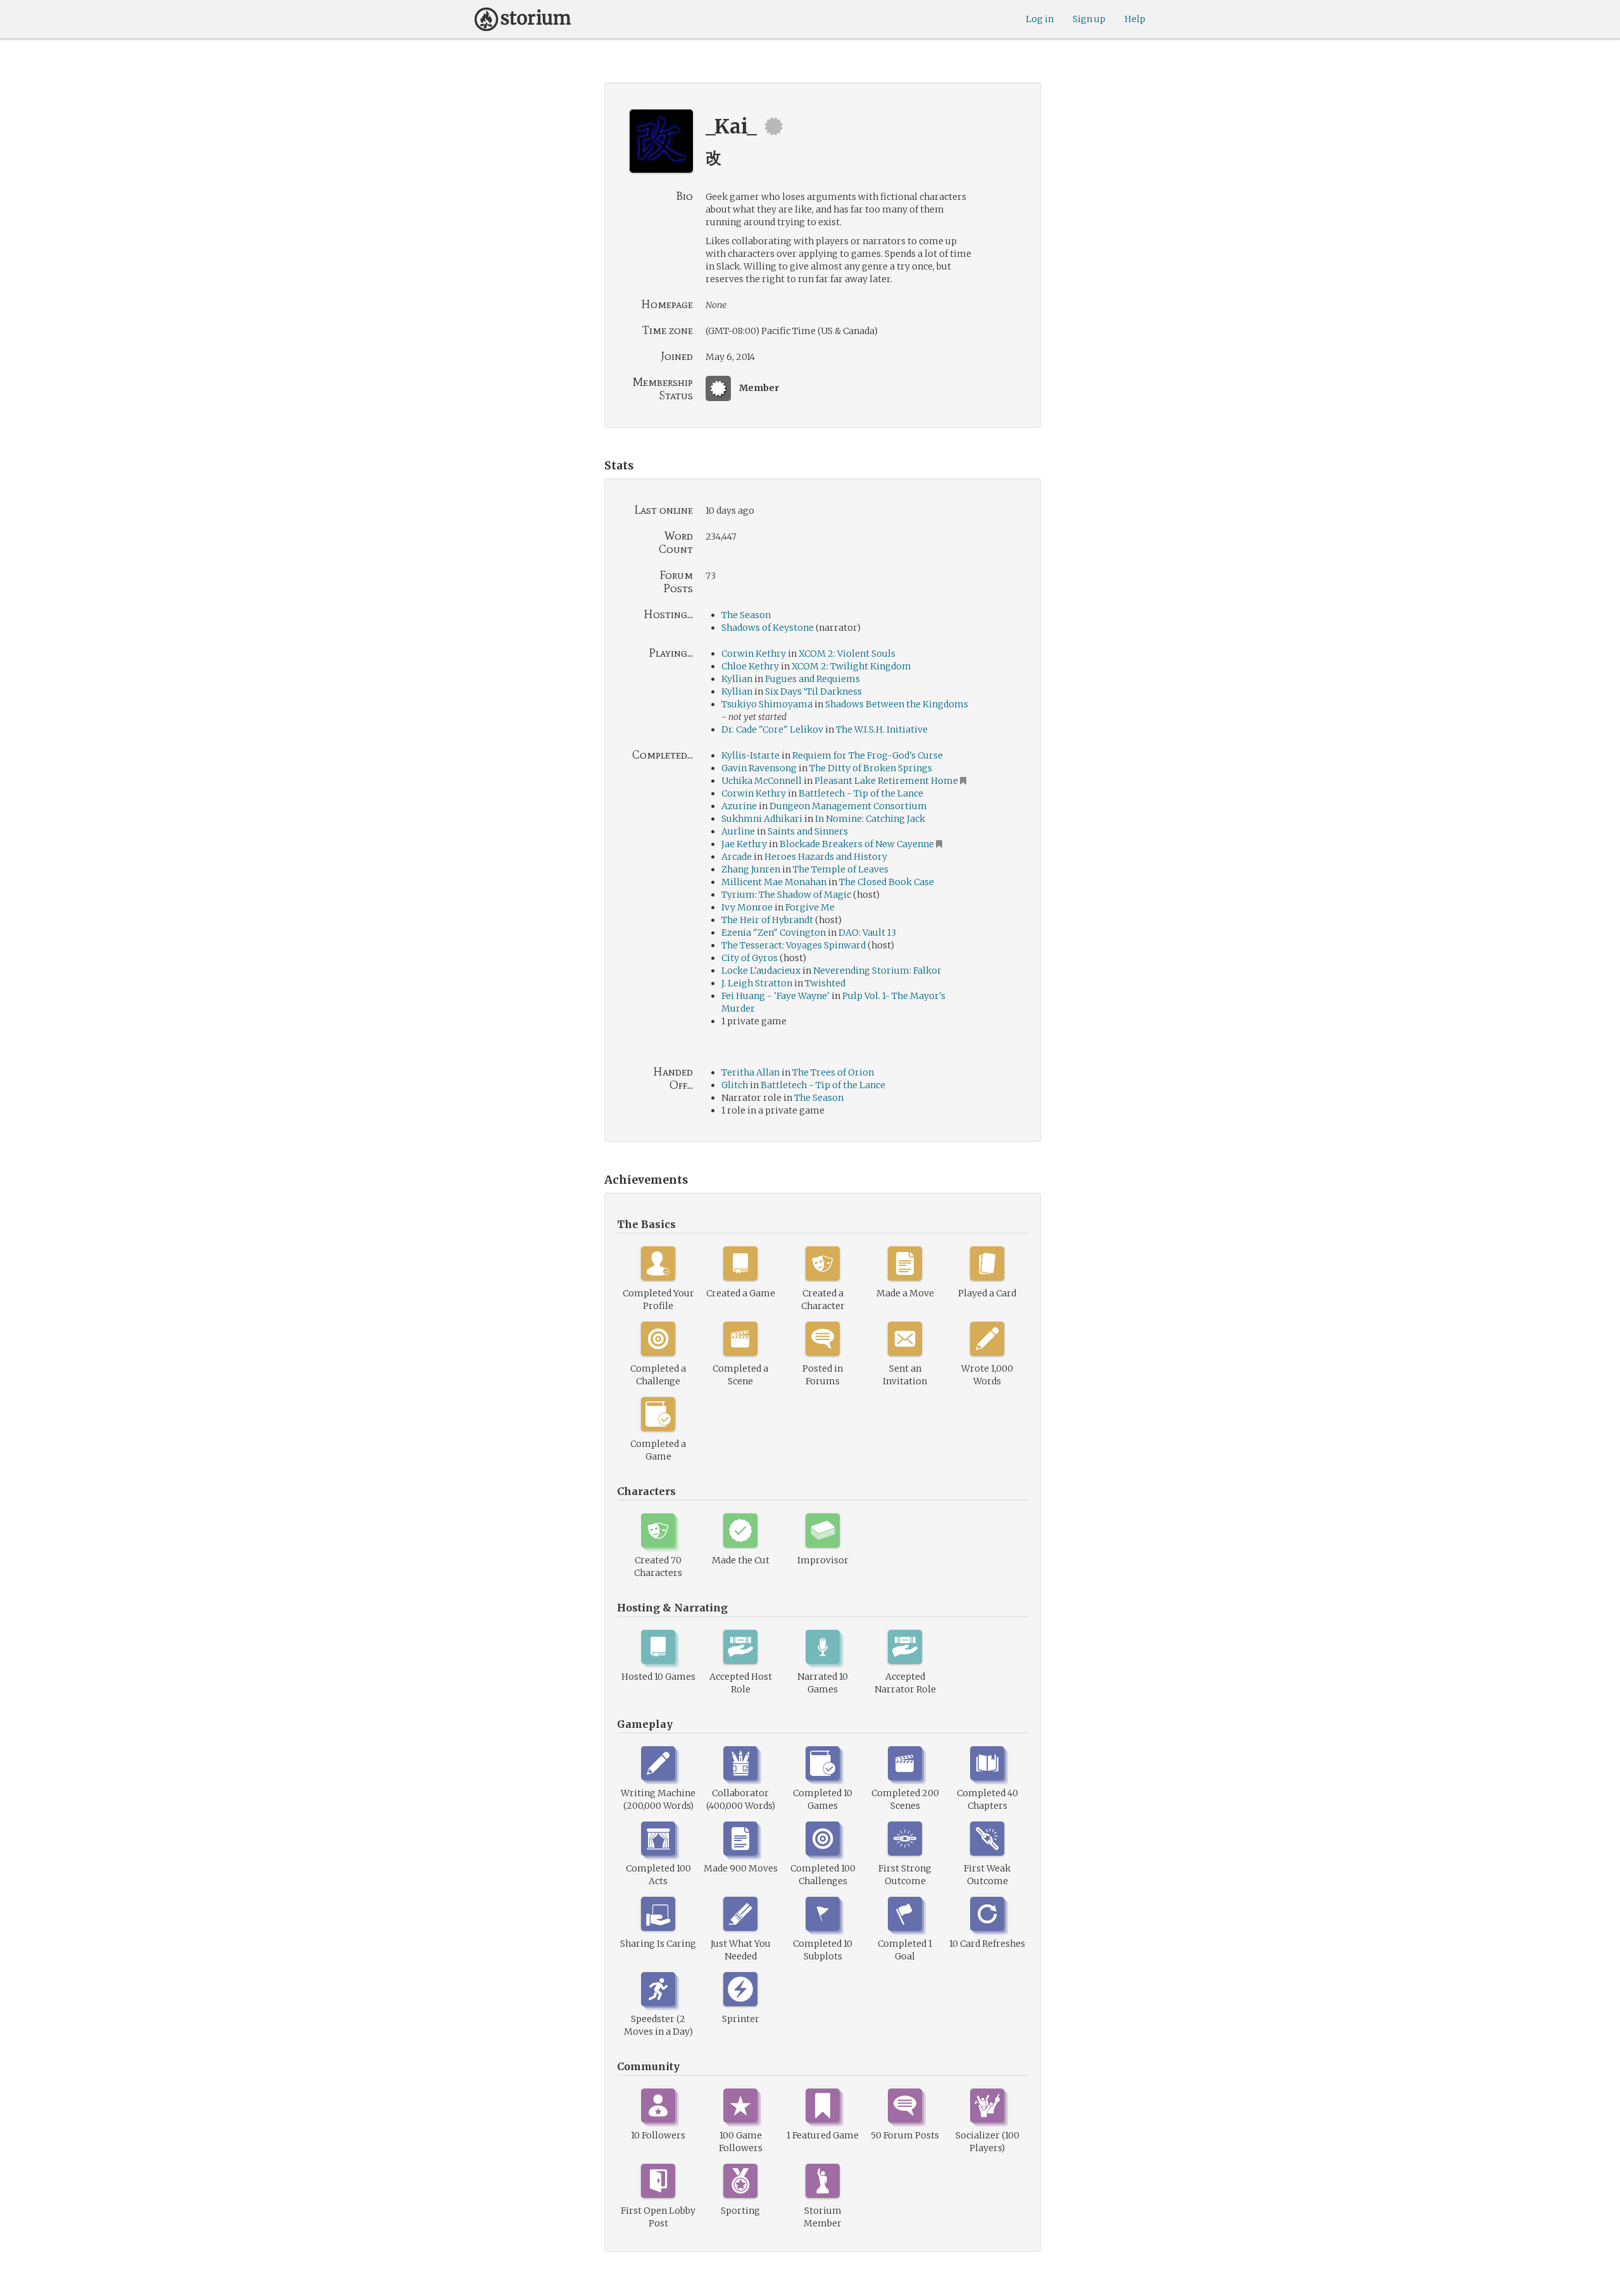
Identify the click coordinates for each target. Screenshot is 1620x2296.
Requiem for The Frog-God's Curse (868, 755)
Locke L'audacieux (761, 971)
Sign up (1089, 19)
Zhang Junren (751, 869)
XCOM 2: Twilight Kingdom (851, 666)
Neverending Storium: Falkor (877, 971)
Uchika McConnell (762, 781)
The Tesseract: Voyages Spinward (794, 945)
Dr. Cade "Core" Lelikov (772, 729)
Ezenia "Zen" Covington (774, 933)
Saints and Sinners (808, 831)
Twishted (825, 983)
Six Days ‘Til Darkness (813, 692)
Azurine (739, 806)
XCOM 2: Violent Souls (847, 654)
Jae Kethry (744, 844)
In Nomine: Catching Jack (870, 819)
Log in (1040, 19)
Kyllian (737, 679)
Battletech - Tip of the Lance (861, 793)
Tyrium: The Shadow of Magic (786, 895)
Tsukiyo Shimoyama (767, 704)
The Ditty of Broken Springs (871, 768)
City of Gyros (750, 958)
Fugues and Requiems (813, 679)
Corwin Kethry (754, 654)
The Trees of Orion (833, 1072)
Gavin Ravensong (759, 768)
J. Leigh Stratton (757, 983)
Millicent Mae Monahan (774, 882)
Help (1135, 19)
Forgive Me (810, 907)
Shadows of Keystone (768, 628)
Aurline (738, 831)
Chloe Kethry (750, 666)
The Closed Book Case (887, 882)
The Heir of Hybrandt (767, 920)
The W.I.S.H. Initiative (882, 729)
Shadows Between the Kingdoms (897, 704)
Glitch (735, 1085)
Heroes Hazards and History (826, 857)
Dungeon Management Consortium (848, 806)
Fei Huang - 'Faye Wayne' (776, 996)
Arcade (737, 857)
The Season (746, 615)
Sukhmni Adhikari (762, 819)
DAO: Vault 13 (867, 933)
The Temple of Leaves (841, 869)
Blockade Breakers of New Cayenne (857, 844)
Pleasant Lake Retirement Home (886, 781)
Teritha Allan (751, 1072)
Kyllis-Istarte (751, 755)
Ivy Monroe (747, 907)
